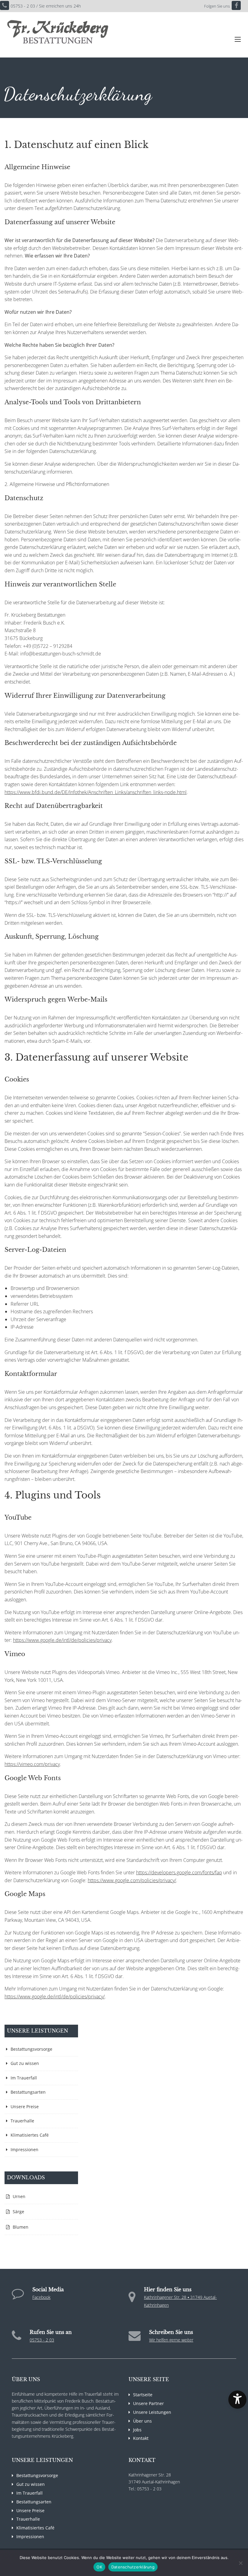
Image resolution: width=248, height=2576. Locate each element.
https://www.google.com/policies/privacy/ (132, 1880)
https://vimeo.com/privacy (32, 1764)
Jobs (137, 2430)
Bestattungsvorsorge (31, 2049)
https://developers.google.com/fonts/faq (179, 1872)
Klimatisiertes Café (30, 2135)
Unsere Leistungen (152, 2412)
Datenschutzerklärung (133, 2567)
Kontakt (141, 2438)
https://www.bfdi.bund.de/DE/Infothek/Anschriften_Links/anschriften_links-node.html (96, 792)
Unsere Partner (148, 2403)
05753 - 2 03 (42, 2340)
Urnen (19, 2196)
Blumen (21, 2227)
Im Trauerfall (24, 2078)
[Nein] (240, 2563)
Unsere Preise (25, 2107)
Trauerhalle (22, 2121)
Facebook (41, 2297)
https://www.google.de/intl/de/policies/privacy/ (55, 1997)
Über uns (142, 2421)
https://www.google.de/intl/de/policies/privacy (62, 1640)
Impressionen (24, 2149)
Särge (18, 2212)
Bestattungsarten (28, 2092)
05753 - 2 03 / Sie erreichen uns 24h (46, 6)
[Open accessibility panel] (237, 2400)
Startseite (143, 2395)
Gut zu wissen (25, 2063)
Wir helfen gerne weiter (171, 2340)
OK (99, 2567)
